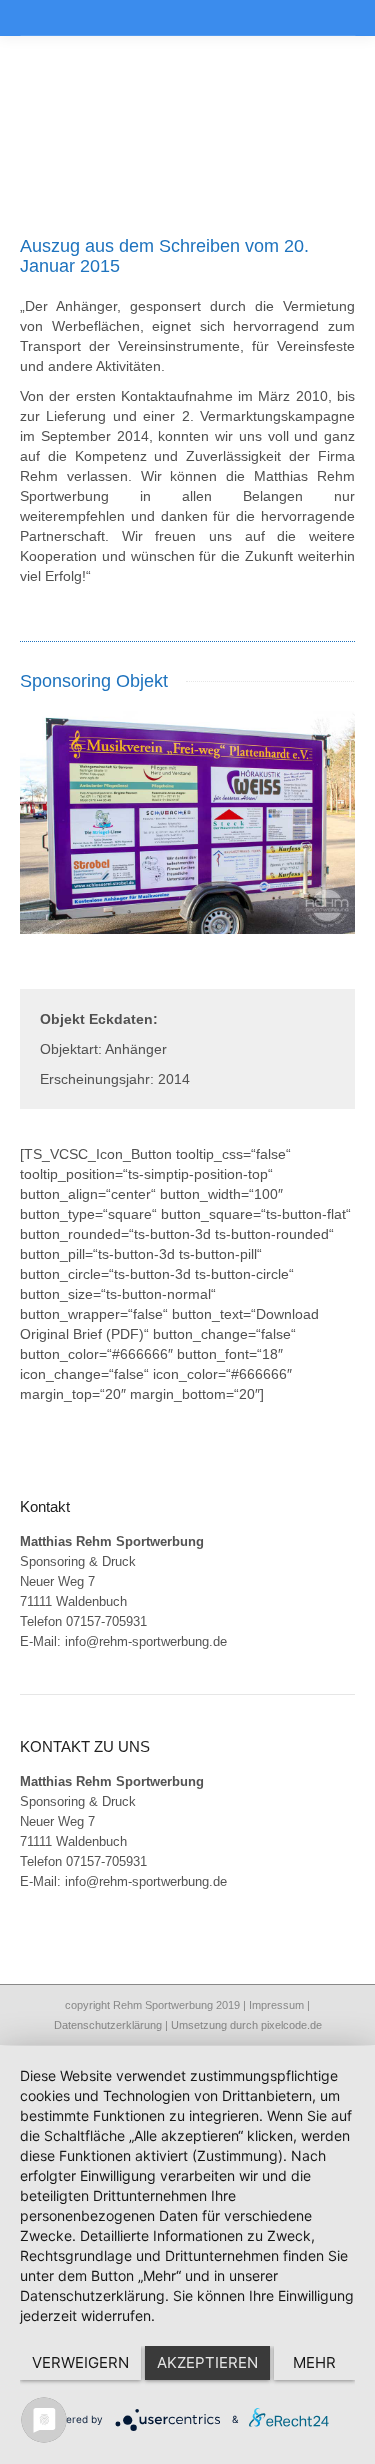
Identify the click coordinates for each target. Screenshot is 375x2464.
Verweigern (80, 2362)
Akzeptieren (207, 2362)
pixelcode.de (291, 2025)
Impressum (276, 2005)
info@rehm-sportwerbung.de (146, 1641)
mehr (314, 2362)
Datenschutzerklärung (108, 2025)
